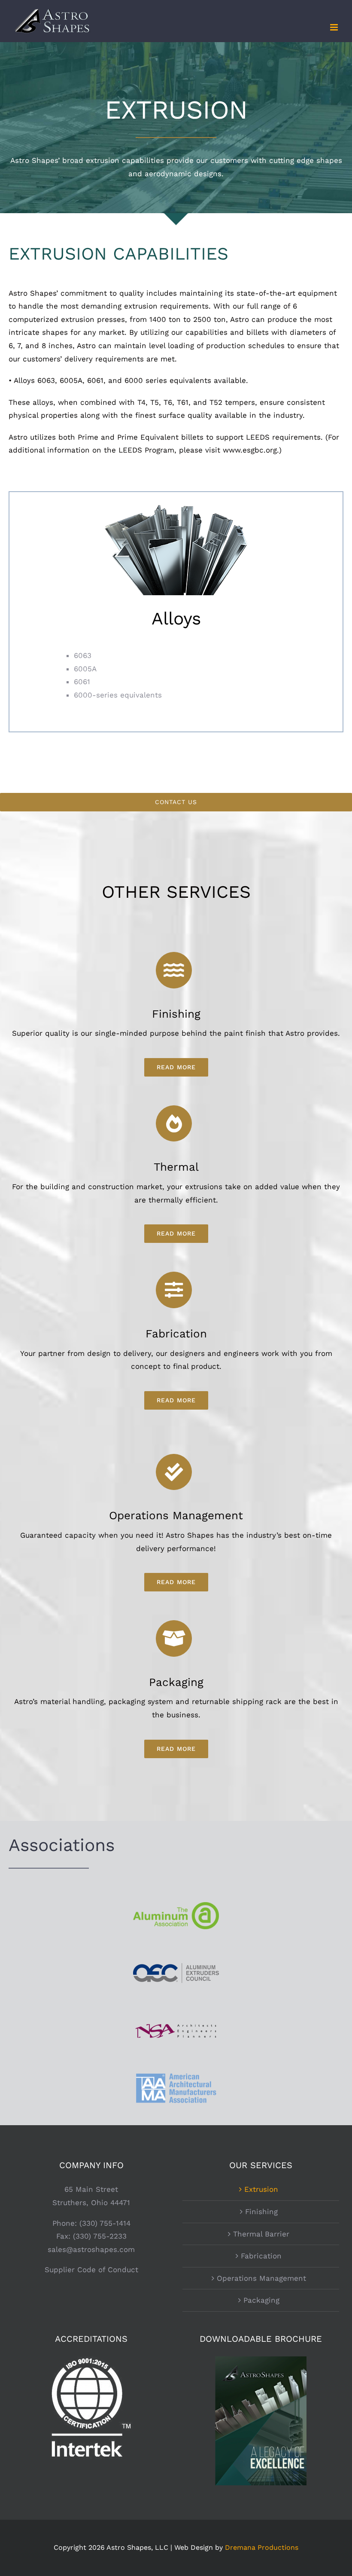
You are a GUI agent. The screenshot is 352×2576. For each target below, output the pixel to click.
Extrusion (261, 2189)
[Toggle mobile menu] (335, 27)
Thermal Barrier (261, 2234)
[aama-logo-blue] (176, 2074)
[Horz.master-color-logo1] (176, 2023)
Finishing (261, 2212)
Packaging (261, 2300)
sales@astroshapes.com (91, 2249)
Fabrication (261, 2256)
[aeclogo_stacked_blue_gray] (176, 1967)
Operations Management (261, 2278)
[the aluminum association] (176, 1906)
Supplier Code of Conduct (91, 2270)
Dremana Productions (262, 2547)
